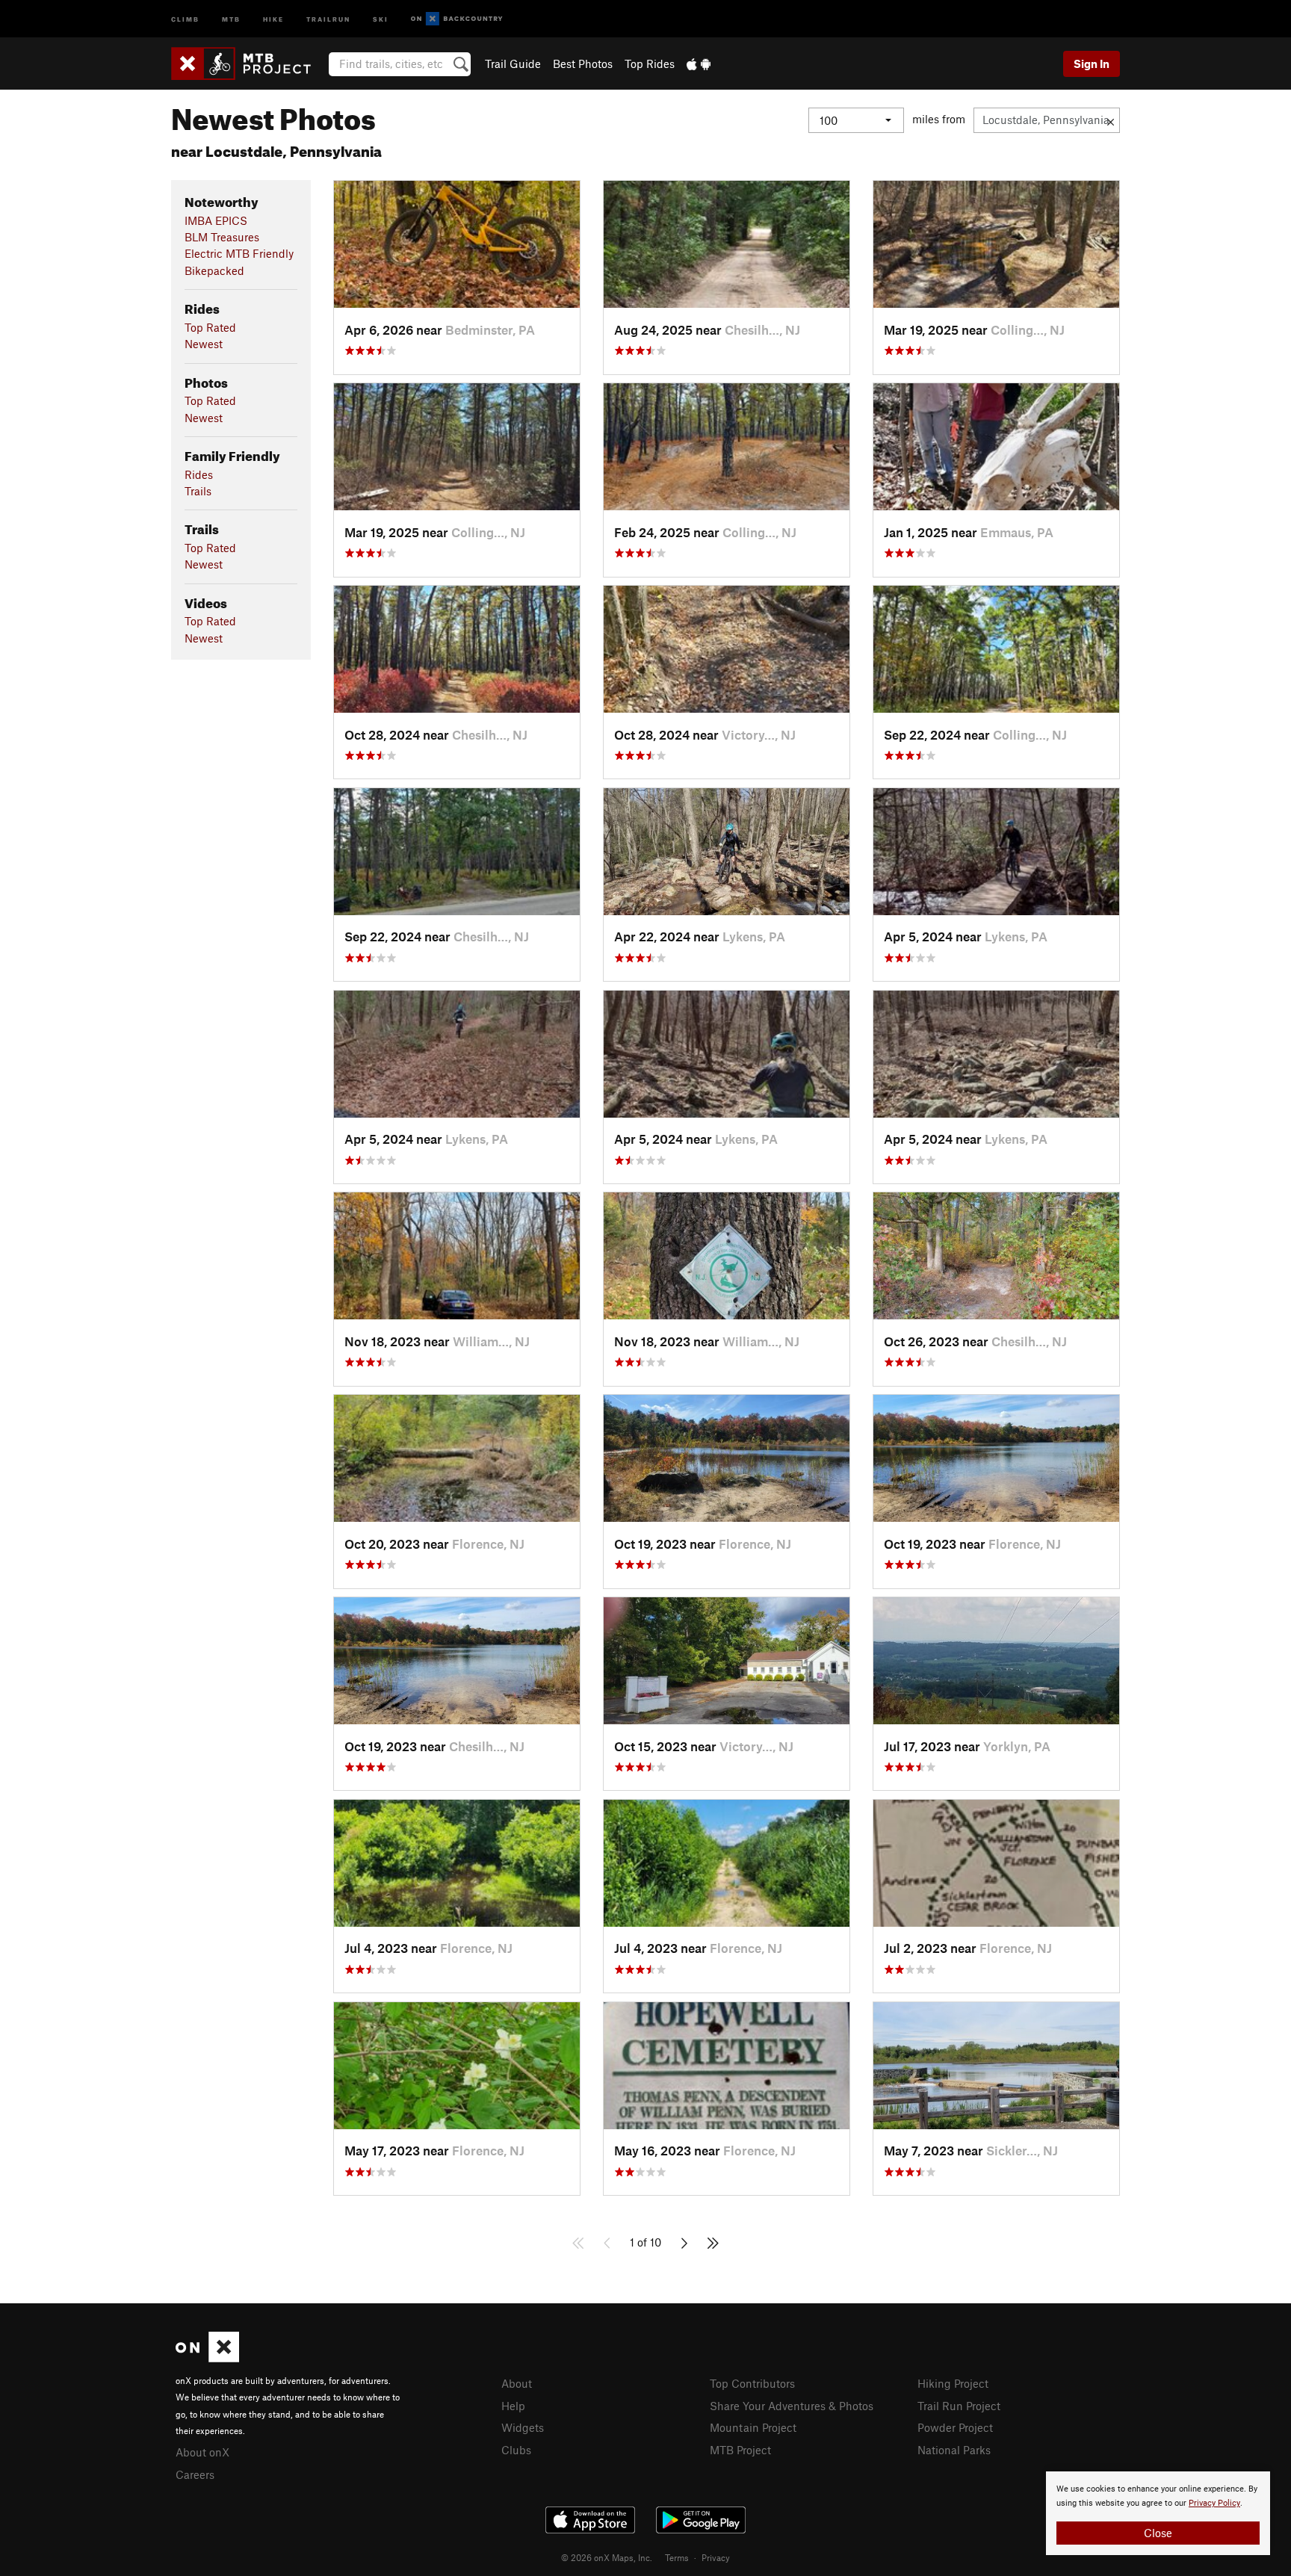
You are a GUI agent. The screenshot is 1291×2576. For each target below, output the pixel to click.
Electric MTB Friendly (239, 253)
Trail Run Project (959, 2406)
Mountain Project (753, 2427)
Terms (677, 2557)
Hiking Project (953, 2383)
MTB (231, 18)
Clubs (516, 2450)
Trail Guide (513, 64)
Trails (198, 491)
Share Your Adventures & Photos (792, 2406)
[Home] (248, 64)
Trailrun (328, 18)
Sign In (1092, 64)
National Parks (954, 2450)
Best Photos (583, 64)
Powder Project (955, 2427)
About (517, 2383)
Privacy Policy (1214, 2503)
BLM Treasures (222, 237)
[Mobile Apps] (699, 64)
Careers (195, 2474)
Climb (185, 18)
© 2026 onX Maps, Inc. (607, 2557)
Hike (273, 18)
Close (1158, 2533)
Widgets (523, 2427)
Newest (204, 344)
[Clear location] (1111, 120)
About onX (202, 2452)
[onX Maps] (207, 2358)
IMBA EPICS (216, 220)
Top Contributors (752, 2383)
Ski (381, 18)
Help (513, 2406)
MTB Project (740, 2450)
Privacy (716, 2557)
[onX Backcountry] (457, 19)
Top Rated (210, 327)
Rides (199, 474)
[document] (1158, 2513)
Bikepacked (214, 270)
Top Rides (650, 64)
